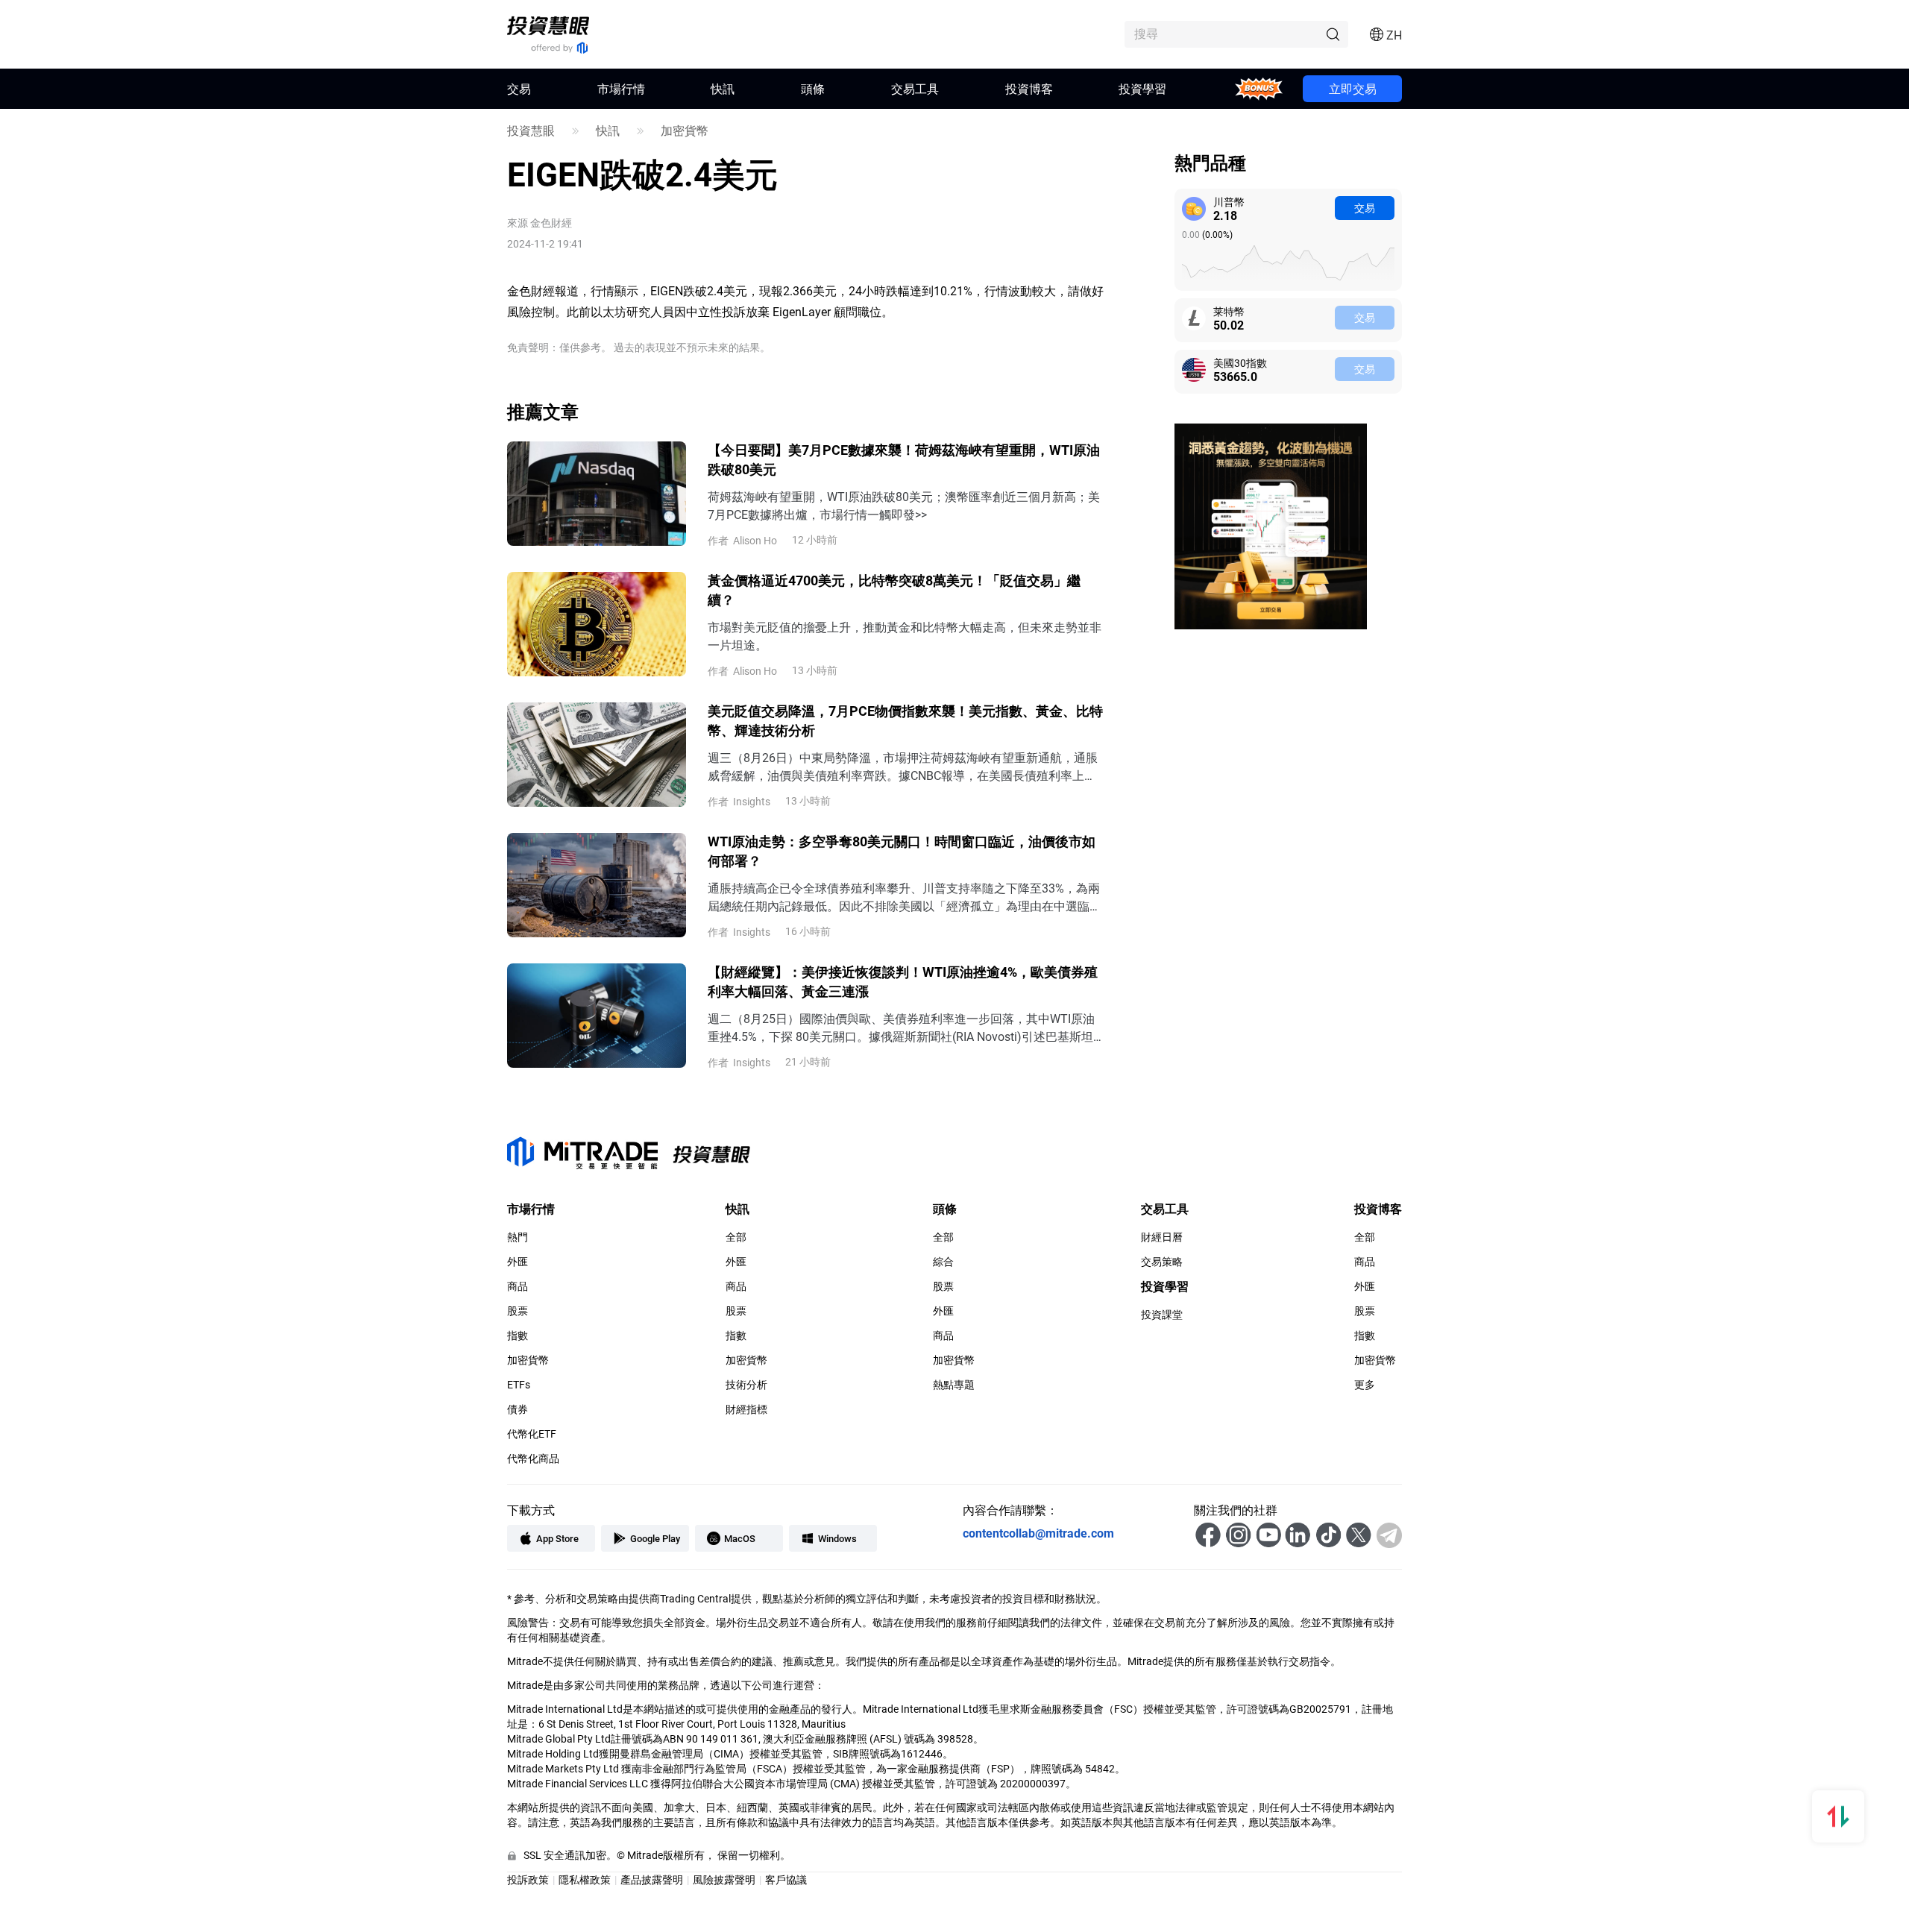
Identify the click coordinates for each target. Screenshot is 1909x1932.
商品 (518, 1286)
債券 (518, 1409)
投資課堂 (1162, 1315)
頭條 (813, 88)
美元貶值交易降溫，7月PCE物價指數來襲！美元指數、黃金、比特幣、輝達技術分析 (905, 720)
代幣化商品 (533, 1459)
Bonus (1259, 88)
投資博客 (1029, 88)
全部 (736, 1237)
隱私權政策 (585, 1879)
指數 (518, 1335)
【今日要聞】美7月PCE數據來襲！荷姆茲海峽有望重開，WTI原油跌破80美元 (904, 459)
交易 (1365, 208)
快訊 (723, 88)
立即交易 (1353, 88)
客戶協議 (786, 1879)
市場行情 (621, 88)
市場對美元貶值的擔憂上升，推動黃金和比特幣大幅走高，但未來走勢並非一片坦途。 (905, 636)
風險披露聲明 (724, 1879)
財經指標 (746, 1409)
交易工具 (915, 88)
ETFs (519, 1385)
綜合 (943, 1262)
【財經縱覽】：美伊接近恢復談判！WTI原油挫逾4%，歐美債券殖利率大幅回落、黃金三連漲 (903, 981)
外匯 (518, 1262)
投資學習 (1142, 88)
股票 (518, 1311)
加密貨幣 (685, 130)
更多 (1365, 1385)
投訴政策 (528, 1879)
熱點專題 (954, 1385)
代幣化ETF (532, 1434)
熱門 (518, 1237)
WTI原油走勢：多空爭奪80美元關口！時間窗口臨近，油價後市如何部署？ (902, 851)
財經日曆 (1162, 1237)
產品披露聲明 (652, 1879)
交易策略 (1162, 1262)
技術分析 (746, 1385)
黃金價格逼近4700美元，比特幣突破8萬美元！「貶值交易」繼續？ (894, 590)
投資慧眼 (531, 130)
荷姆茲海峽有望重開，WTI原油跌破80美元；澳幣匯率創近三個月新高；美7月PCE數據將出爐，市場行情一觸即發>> (904, 505)
